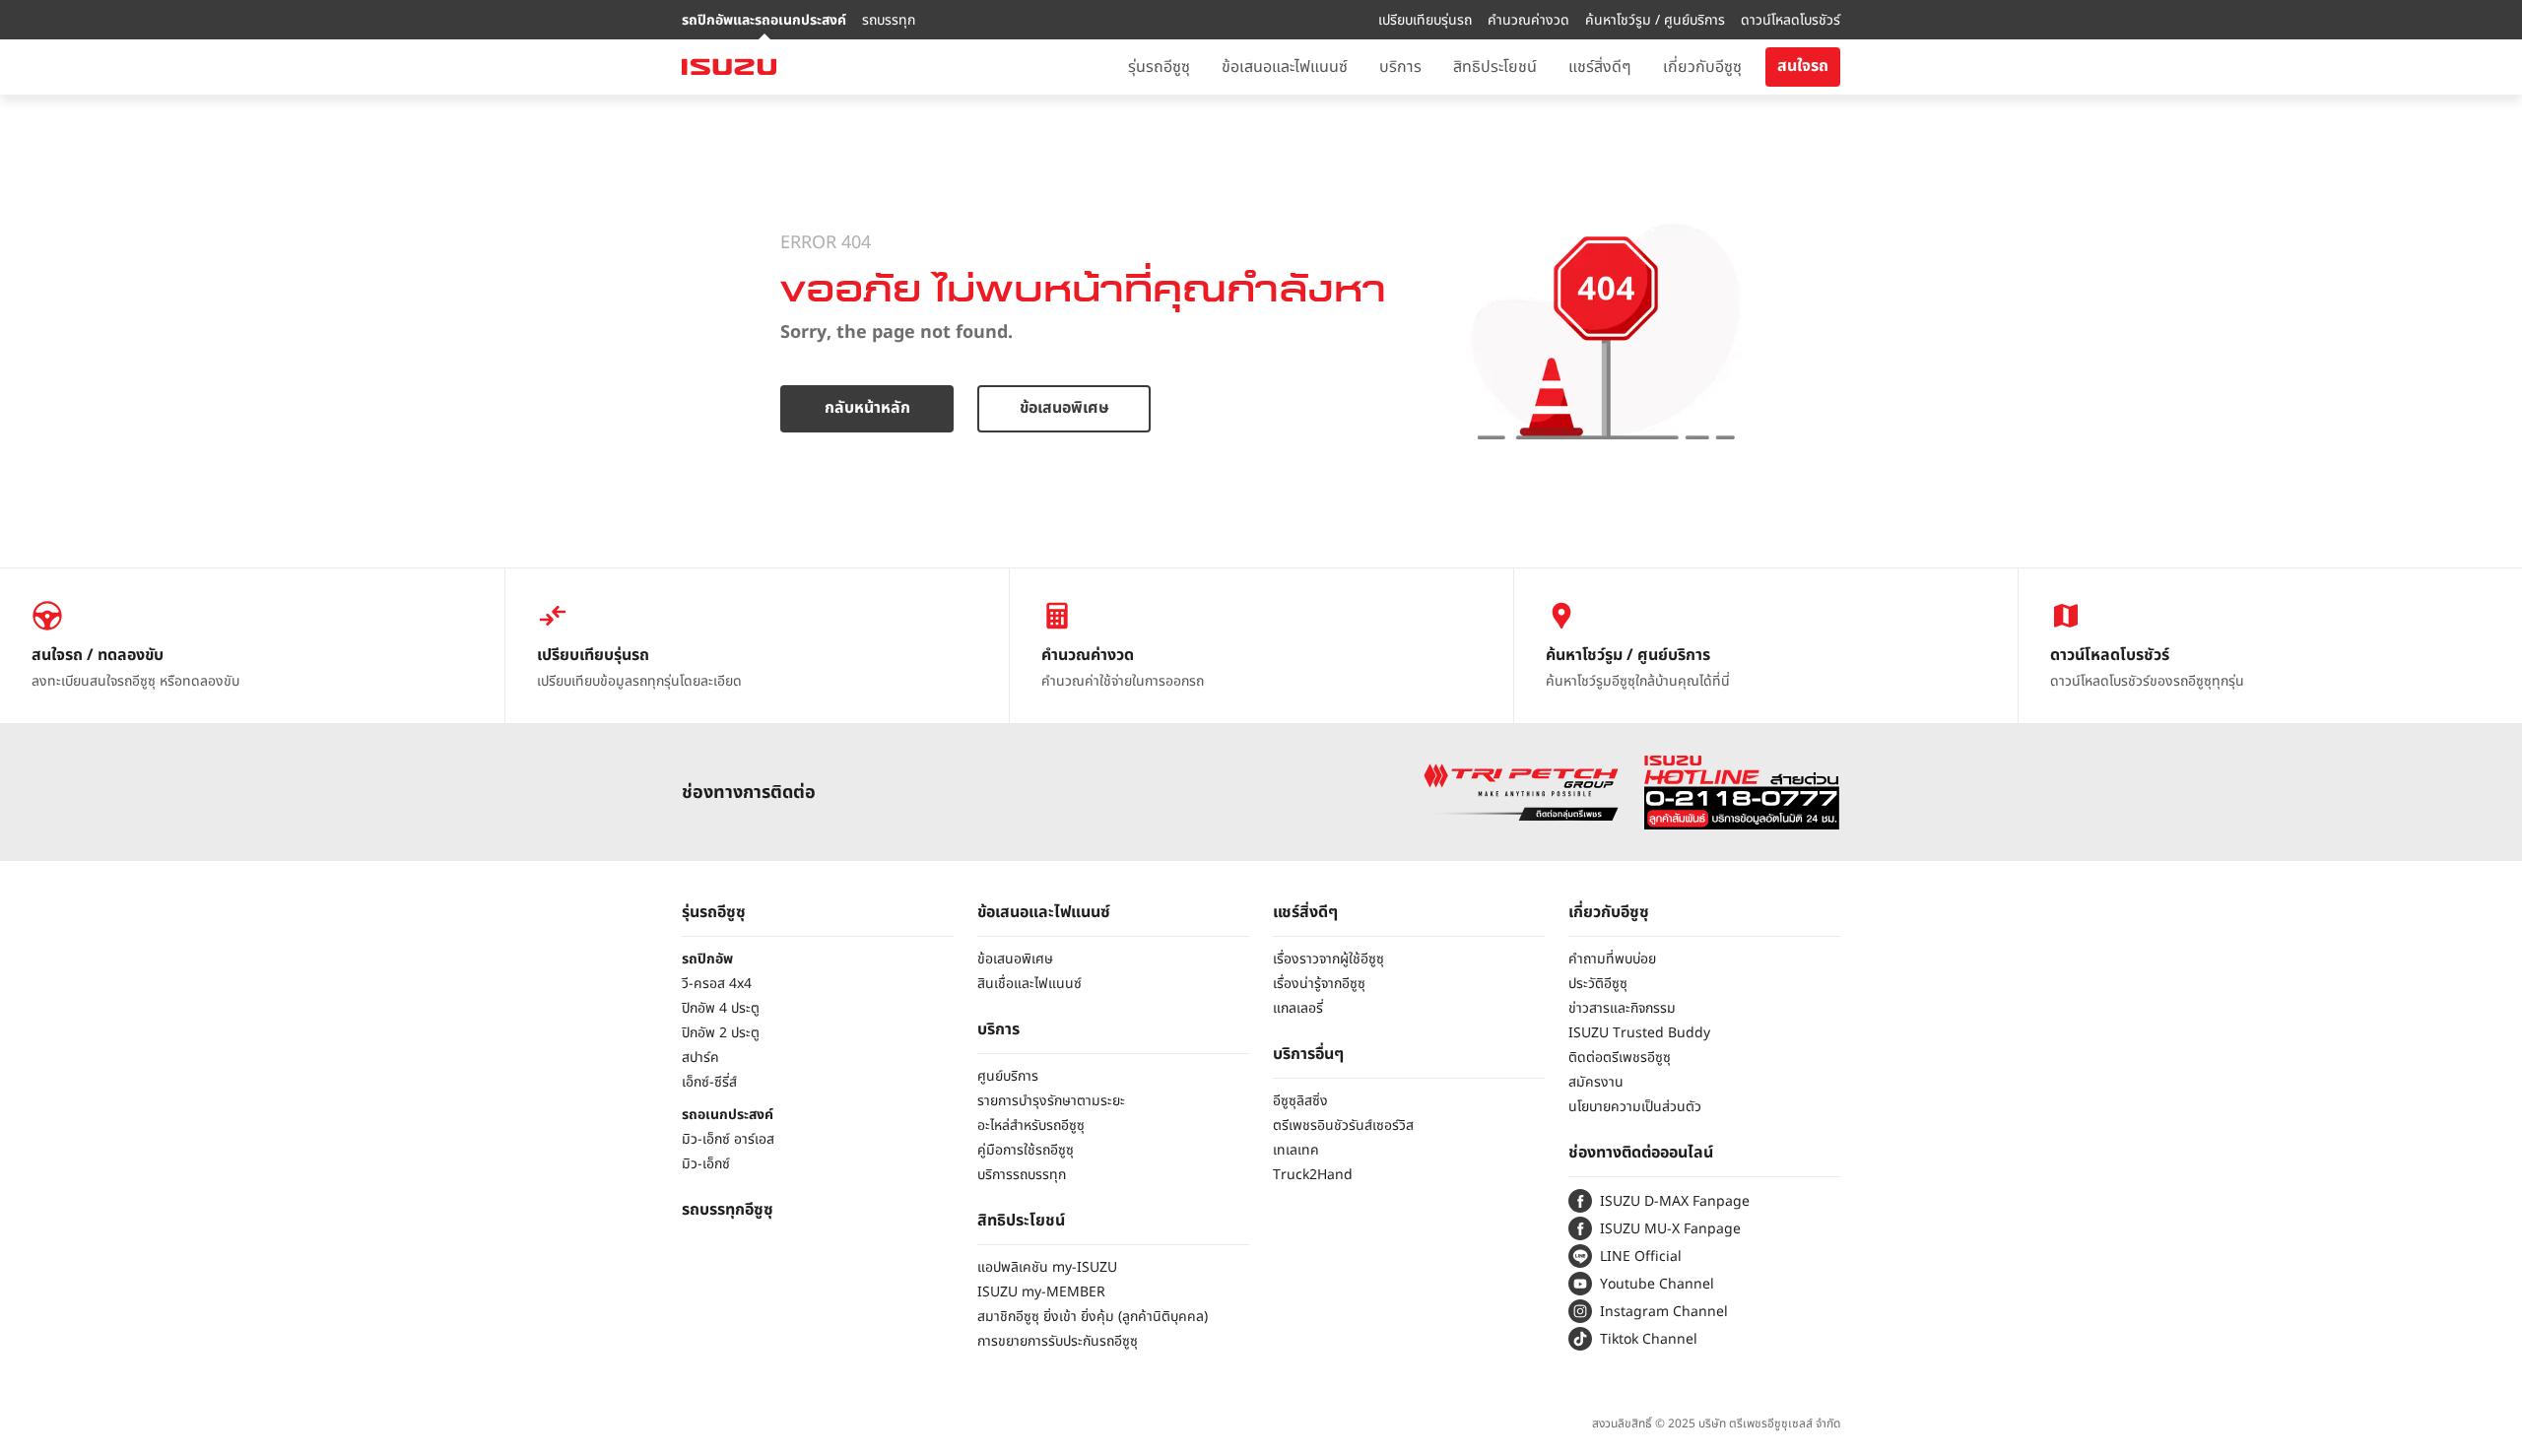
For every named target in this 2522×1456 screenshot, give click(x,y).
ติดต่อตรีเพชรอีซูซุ (1620, 1058)
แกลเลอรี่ (1298, 1008)
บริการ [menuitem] (1400, 67)
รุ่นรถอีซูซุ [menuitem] (1159, 67)
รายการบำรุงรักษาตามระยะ (1051, 1101)
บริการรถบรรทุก (1022, 1175)
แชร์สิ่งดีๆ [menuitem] (1600, 67)
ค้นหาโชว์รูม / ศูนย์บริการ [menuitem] (1655, 20)
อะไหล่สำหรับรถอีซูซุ (1031, 1125)
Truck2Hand (1313, 1175)
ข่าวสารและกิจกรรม (1622, 1008)
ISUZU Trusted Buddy (1639, 1033)
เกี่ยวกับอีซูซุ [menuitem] (1702, 67)
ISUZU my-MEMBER (1041, 1292)
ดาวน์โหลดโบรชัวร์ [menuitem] (1791, 20)
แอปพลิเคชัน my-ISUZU (1047, 1267)
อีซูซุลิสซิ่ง (1300, 1101)
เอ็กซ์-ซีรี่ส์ (709, 1082)
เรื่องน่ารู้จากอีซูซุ (1319, 984)
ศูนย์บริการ (1008, 1076)
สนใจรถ (1803, 66)
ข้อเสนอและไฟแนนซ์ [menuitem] (1285, 67)
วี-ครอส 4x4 (717, 984)
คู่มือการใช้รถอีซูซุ (1026, 1150)
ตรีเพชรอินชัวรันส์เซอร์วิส (1343, 1125)
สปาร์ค (700, 1058)
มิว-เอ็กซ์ (706, 1164)
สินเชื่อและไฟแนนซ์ (1029, 984)
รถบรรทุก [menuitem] (889, 20)
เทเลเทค (1296, 1150)
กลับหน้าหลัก (867, 408)
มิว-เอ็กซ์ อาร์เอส (728, 1139)
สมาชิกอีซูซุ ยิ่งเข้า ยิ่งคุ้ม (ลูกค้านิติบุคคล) (1093, 1317)
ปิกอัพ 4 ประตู (721, 1008)
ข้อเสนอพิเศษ (1064, 408)
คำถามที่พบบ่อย (1612, 959)
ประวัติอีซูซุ (1598, 984)
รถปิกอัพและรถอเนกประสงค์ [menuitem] (764, 20)
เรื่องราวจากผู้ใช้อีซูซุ (1328, 959)
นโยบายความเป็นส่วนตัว (1635, 1107)
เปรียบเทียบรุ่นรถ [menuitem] (1425, 20)
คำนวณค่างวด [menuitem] (1528, 20)
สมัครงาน (1596, 1082)
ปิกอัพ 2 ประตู (721, 1033)
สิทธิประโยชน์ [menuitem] (1495, 67)
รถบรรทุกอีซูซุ (728, 1210)
